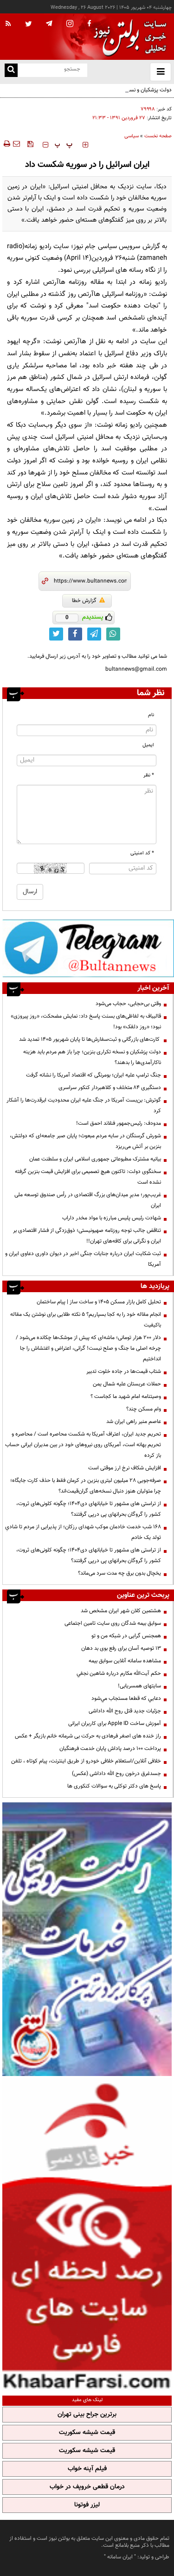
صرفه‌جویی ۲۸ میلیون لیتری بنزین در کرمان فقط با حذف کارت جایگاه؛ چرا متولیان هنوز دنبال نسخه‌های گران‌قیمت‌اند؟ (86, 1486)
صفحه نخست (158, 136)
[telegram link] (94, 634)
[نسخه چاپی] (6, 144)
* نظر (149, 775)
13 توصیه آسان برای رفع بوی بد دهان (121, 1648)
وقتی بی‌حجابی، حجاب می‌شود (128, 1004)
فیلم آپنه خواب (87, 2469)
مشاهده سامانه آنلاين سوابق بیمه (125, 1661)
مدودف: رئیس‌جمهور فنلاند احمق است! (119, 1123)
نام (151, 715)
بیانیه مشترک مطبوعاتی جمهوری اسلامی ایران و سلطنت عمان (95, 1159)
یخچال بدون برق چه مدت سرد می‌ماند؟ (119, 1573)
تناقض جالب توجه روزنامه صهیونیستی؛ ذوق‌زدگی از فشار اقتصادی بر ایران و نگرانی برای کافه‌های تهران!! (87, 1236)
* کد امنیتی (142, 853)
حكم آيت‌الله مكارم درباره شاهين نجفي (119, 1673)
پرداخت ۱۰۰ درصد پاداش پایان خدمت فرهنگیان (110, 1749)
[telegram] (49, 23)
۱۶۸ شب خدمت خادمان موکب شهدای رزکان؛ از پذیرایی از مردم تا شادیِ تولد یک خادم (83, 1532)
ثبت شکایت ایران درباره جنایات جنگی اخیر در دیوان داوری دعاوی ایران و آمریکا (83, 1259)
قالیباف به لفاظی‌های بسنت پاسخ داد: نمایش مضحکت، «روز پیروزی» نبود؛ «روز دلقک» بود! (86, 1022)
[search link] (11, 70)
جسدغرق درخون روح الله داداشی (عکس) (116, 1774)
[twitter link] (56, 634)
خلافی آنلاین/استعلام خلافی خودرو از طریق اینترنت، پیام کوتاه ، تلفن (86, 1761)
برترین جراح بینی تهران (87, 2415)
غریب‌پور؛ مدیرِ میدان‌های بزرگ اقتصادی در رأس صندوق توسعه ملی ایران (88, 1200)
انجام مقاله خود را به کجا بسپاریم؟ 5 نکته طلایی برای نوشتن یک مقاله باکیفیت (86, 1320)
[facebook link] (75, 634)
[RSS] (8, 24)
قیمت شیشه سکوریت (87, 2433)
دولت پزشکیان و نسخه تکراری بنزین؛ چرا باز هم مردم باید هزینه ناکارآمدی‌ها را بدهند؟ (89, 95)
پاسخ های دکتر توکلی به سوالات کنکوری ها (114, 1786)
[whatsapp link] (113, 634)
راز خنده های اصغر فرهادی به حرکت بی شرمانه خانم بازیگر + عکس (88, 1736)
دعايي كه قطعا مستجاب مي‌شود (126, 1698)
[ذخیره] (30, 144)
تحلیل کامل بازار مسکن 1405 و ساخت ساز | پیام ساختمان (99, 1302)
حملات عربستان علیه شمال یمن (127, 1384)
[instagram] (70, 24)
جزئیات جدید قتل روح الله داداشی (125, 1711)
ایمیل (148, 745)
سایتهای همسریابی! (139, 1686)
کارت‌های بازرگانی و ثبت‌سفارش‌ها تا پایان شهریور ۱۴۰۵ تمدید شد (90, 1039)
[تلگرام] (88, 948)
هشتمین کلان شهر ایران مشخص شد (121, 1611)
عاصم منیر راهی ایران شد (134, 1422)
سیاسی (132, 136)
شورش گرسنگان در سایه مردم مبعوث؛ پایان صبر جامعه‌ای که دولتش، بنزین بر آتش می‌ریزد (85, 1141)
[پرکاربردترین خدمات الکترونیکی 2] (87, 1939)
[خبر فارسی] (87, 2235)
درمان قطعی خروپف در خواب (87, 2487)
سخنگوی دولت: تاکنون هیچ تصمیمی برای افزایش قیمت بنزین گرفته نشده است (88, 1177)
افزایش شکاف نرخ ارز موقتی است (125, 1468)
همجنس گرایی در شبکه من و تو (126, 1636)
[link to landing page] (128, 37)
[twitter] (29, 25)
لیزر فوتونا (87, 2505)
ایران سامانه (120, 2557)
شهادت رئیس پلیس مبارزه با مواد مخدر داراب (112, 1218)
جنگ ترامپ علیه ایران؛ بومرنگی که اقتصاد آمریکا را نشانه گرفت (93, 1075)
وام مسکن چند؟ (144, 1409)
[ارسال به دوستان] (16, 144)
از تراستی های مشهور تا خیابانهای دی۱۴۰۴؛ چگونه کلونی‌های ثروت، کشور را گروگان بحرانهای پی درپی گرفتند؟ (89, 1509)
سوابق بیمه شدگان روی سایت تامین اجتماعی (113, 1623)
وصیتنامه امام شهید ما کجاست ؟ (126, 1397)
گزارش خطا (84, 601)
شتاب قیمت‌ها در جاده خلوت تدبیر (124, 1371)
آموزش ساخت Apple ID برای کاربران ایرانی (115, 1724)
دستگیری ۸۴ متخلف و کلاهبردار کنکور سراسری (110, 1088)
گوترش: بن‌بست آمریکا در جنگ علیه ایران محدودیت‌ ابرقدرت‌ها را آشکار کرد (84, 1105)
